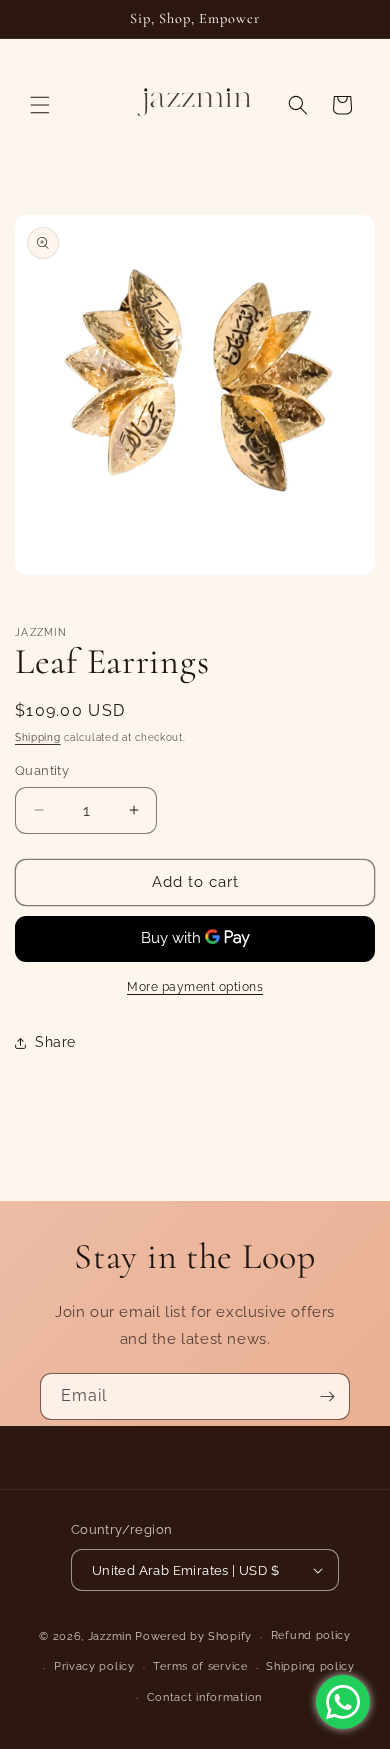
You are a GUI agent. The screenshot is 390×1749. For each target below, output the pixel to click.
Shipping (38, 737)
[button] (40, 105)
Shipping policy (310, 1666)
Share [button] (55, 1042)
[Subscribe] (327, 1396)
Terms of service (200, 1666)
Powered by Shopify (193, 1636)
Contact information (204, 1697)
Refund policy (311, 1635)
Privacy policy (94, 1666)
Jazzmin (110, 1636)
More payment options (195, 987)
